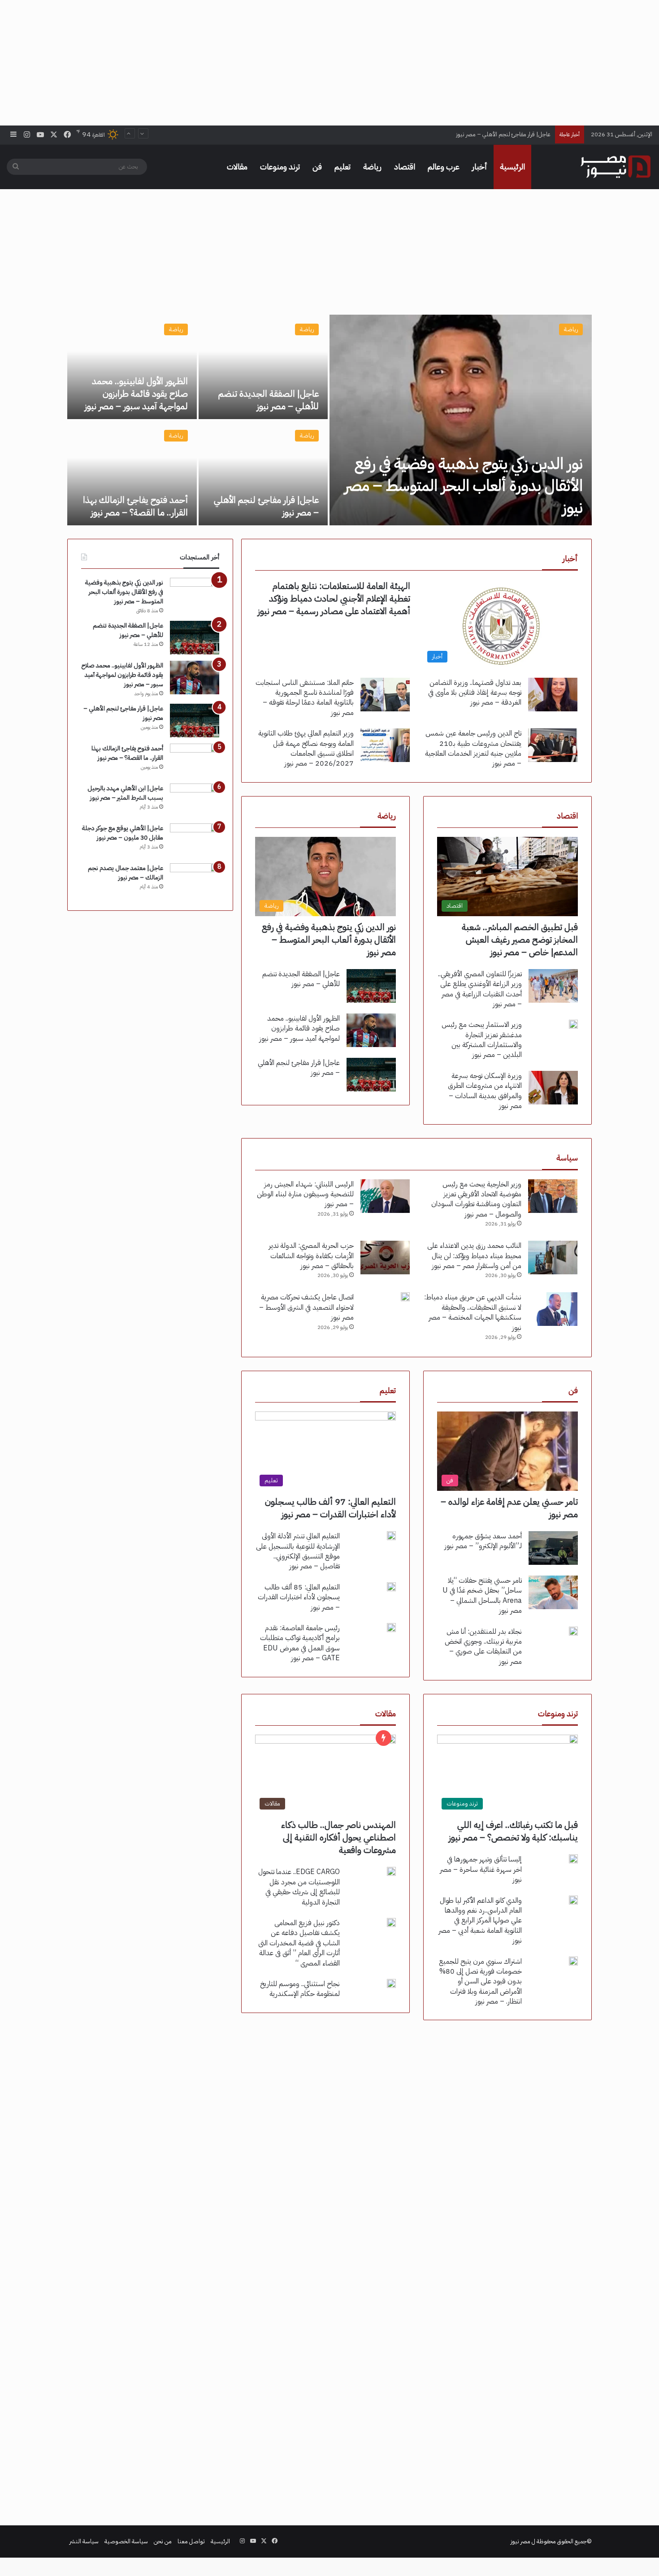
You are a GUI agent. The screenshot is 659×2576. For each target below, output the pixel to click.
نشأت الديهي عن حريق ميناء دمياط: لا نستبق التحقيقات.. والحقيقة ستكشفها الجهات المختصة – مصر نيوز (473, 1312)
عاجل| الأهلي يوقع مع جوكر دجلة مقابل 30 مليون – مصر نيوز (123, 833)
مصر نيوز (520, 2541)
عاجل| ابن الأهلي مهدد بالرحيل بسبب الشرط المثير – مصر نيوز (125, 793)
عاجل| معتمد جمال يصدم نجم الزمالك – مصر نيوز (126, 873)
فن (317, 167)
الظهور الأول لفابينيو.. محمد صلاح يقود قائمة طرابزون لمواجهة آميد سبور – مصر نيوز (136, 394)
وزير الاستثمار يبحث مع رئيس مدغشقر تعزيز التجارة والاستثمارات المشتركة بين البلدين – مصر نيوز (482, 1040)
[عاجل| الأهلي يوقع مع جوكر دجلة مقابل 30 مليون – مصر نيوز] (195, 840)
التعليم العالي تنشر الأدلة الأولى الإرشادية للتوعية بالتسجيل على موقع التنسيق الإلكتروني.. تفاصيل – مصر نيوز (298, 1551)
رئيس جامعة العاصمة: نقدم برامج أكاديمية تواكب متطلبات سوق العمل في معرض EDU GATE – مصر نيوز (300, 1643)
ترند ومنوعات (280, 167)
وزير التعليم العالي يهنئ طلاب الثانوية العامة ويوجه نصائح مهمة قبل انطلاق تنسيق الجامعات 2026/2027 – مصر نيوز (306, 748)
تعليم (343, 167)
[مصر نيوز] (616, 167)
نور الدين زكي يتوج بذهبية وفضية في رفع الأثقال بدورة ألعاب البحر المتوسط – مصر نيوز (464, 486)
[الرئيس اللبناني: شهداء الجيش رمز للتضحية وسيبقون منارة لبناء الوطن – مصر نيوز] (385, 1196)
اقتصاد (405, 167)
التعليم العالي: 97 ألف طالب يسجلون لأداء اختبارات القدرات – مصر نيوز (330, 1508)
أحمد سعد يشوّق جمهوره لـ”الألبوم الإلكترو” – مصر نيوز (483, 1541)
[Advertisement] (329, 63)
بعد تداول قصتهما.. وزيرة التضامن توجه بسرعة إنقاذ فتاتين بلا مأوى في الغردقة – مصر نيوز (475, 693)
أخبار (480, 167)
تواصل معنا (191, 2541)
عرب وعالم (444, 167)
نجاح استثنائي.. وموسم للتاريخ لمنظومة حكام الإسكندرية (300, 1989)
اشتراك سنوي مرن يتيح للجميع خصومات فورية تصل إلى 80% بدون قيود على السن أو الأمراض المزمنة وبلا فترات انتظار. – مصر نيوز (480, 1982)
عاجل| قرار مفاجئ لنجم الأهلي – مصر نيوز (503, 126)
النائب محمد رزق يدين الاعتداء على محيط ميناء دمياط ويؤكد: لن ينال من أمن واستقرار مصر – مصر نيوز (474, 1256)
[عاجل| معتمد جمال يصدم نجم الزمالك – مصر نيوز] (195, 880)
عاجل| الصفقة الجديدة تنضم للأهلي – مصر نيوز (269, 400)
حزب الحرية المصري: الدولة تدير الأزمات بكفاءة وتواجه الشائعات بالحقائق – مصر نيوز (311, 1256)
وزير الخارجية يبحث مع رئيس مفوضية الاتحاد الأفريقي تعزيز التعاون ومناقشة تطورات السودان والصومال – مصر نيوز (476, 1199)
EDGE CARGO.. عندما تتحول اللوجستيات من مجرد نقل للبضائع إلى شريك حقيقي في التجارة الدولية (299, 1887)
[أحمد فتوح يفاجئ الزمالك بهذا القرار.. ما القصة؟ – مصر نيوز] (132, 473)
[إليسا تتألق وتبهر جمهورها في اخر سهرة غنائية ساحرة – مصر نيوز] (573, 1859)
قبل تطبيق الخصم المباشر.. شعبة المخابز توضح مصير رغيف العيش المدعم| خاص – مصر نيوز (520, 939)
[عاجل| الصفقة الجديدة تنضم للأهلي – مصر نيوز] (263, 367)
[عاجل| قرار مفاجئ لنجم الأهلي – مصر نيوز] (263, 473)
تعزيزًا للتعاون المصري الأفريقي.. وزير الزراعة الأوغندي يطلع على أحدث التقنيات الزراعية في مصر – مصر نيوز (480, 989)
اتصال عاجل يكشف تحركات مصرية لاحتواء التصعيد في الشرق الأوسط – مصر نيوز (306, 1307)
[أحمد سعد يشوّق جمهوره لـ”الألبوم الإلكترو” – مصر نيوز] (553, 1548)
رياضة (372, 167)
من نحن (163, 2541)
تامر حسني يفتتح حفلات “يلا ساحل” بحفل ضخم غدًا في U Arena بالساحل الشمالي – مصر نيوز (482, 1595)
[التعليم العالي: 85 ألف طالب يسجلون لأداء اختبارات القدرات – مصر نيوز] (391, 1587)
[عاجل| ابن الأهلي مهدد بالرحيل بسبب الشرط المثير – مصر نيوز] (195, 800)
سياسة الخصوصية (126, 2541)
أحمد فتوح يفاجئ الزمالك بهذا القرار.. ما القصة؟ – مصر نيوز (135, 506)
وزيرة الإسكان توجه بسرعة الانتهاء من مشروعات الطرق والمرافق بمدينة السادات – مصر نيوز (485, 1091)
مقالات (237, 167)
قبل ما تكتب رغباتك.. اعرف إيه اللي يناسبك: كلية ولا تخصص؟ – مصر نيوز (513, 1831)
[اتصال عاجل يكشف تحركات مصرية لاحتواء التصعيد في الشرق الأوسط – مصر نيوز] (405, 1297)
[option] (329, 420)
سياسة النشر (84, 2541)
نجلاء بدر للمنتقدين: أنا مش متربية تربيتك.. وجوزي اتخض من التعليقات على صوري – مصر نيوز (483, 1647)
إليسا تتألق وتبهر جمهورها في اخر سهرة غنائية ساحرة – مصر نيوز (481, 1869)
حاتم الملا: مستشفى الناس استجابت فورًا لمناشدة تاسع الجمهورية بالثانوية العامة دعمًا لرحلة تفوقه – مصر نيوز (305, 698)
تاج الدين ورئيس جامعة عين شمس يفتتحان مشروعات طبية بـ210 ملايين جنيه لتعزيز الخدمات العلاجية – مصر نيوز (473, 748)
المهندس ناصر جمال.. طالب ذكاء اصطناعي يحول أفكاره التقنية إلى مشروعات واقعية (338, 1837)
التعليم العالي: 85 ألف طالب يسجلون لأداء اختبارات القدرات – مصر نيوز (299, 1597)
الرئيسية (512, 167)
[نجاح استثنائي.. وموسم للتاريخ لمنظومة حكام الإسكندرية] (391, 1983)
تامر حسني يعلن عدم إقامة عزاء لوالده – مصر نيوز (509, 1508)
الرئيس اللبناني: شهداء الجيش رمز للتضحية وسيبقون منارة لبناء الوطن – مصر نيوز (305, 1194)
